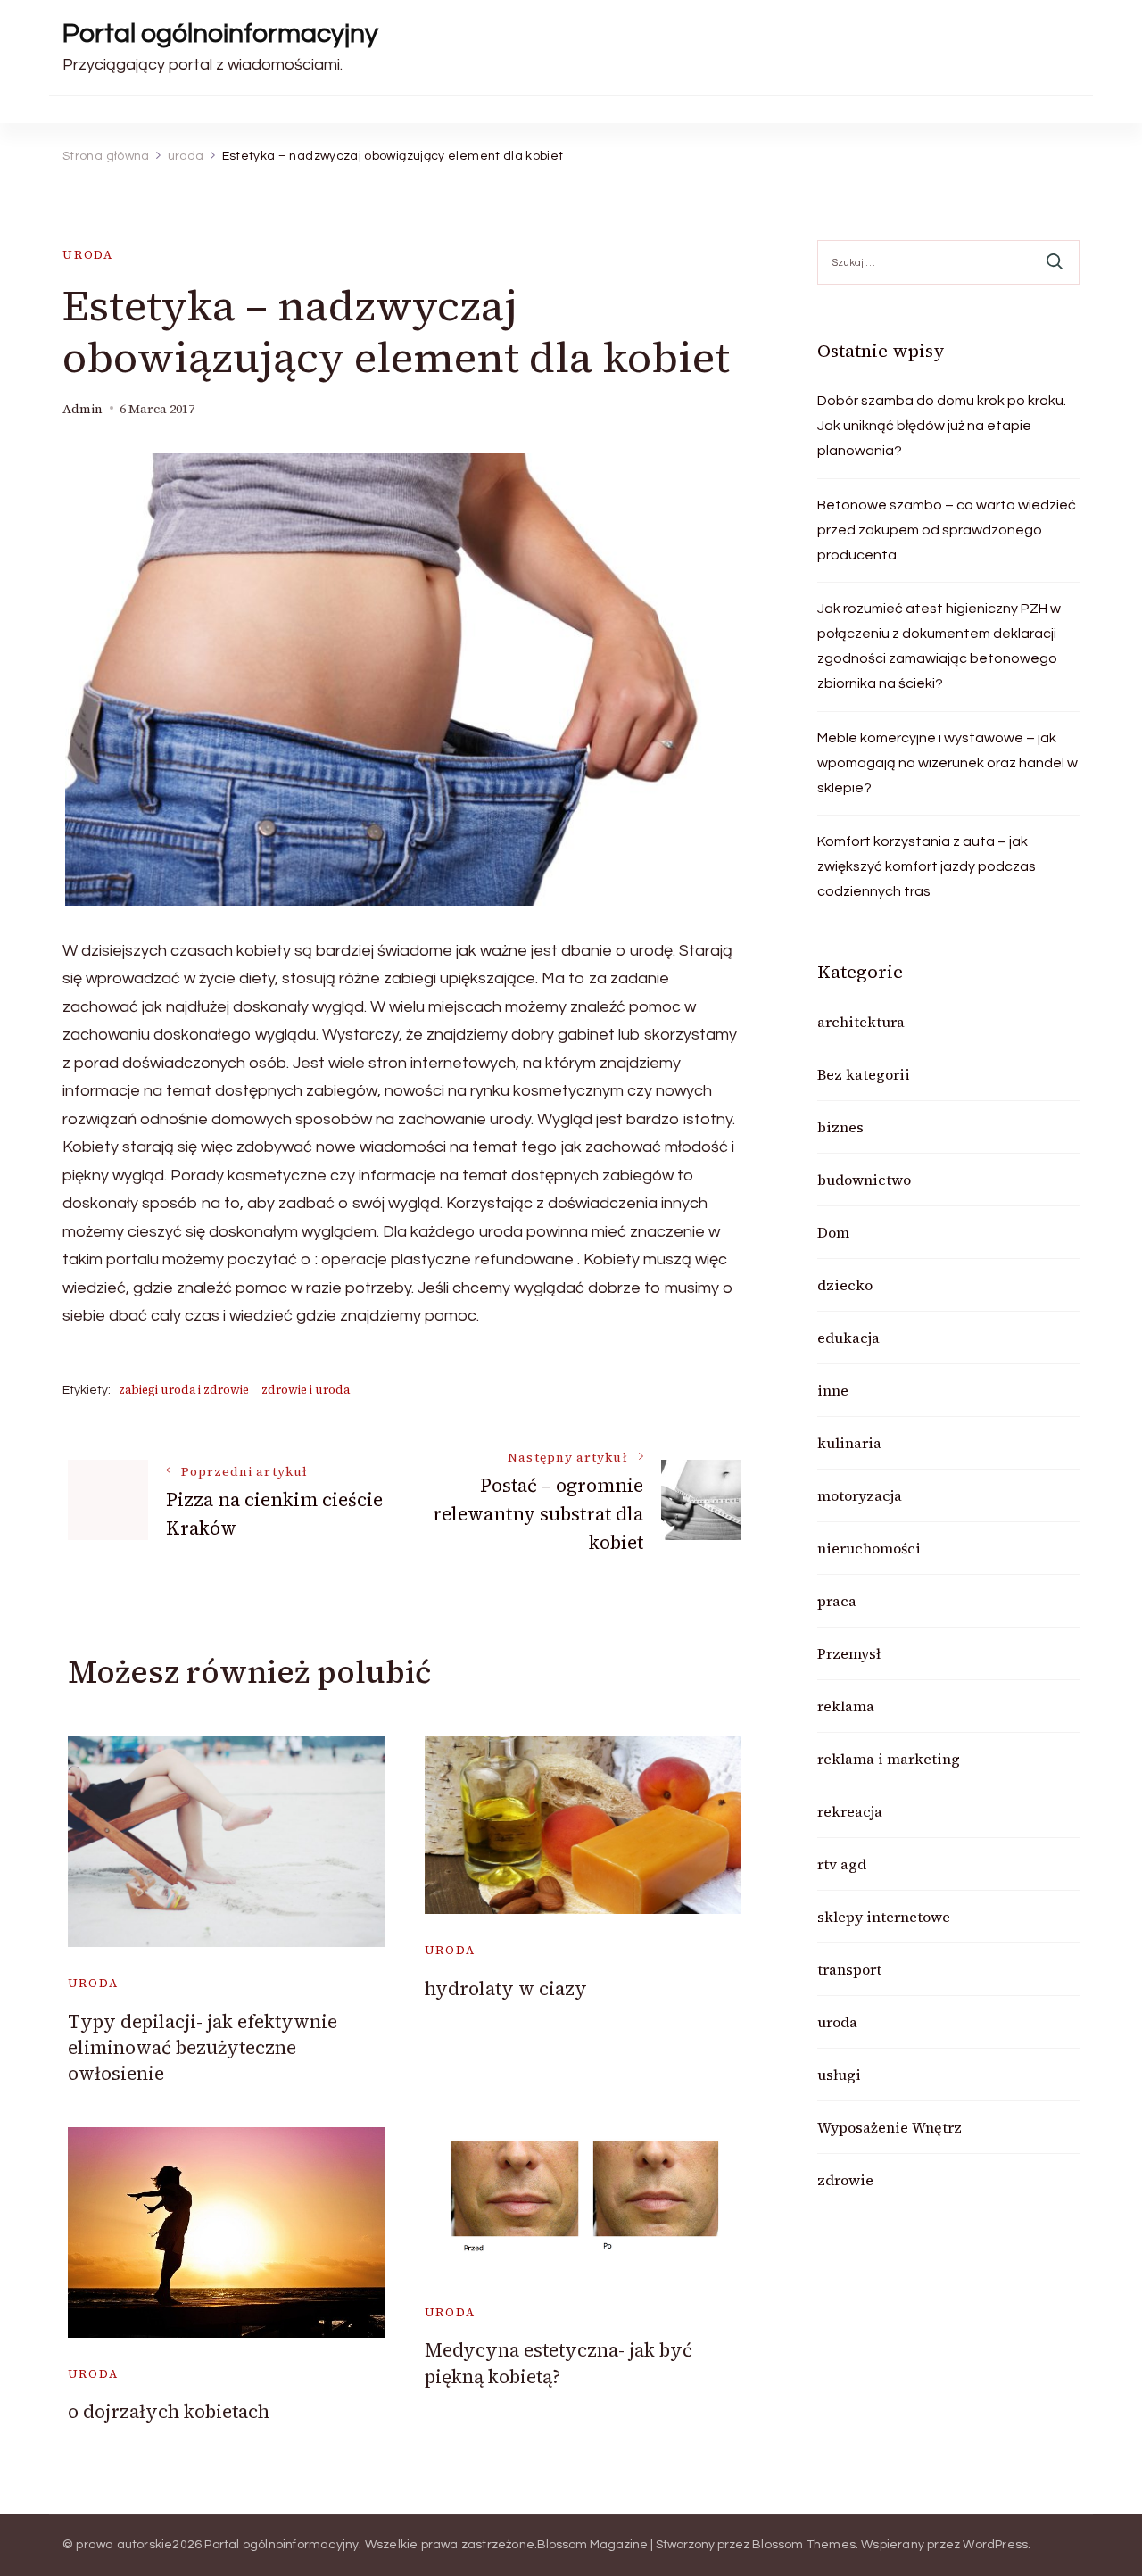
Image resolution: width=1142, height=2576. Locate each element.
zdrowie (845, 2180)
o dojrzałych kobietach (169, 2411)
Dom (833, 1232)
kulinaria (849, 1443)
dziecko (845, 1285)
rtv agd (842, 1864)
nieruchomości (869, 1548)
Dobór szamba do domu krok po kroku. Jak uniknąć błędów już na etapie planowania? (942, 426)
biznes (840, 1127)
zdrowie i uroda (306, 1390)
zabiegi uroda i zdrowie (184, 1390)
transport (849, 1969)
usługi (839, 2075)
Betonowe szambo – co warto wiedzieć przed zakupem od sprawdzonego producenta (947, 530)
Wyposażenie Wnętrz (890, 2127)
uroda (88, 255)
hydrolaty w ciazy (506, 1988)
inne (833, 1390)
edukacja (848, 1338)
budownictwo (864, 1180)
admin (83, 409)
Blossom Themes (804, 2545)
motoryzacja (860, 1495)
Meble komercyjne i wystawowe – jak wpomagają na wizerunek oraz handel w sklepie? (948, 763)
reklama (846, 1706)
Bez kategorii (864, 1074)
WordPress (995, 2545)
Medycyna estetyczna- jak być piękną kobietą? (559, 2363)
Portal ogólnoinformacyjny (220, 33)
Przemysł (849, 1653)
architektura (861, 1022)
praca (837, 1601)
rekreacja (850, 1811)
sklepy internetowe (884, 1917)
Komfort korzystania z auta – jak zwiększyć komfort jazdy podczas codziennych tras (927, 866)
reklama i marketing (889, 1759)
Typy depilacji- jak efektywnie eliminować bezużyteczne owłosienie (203, 2048)
